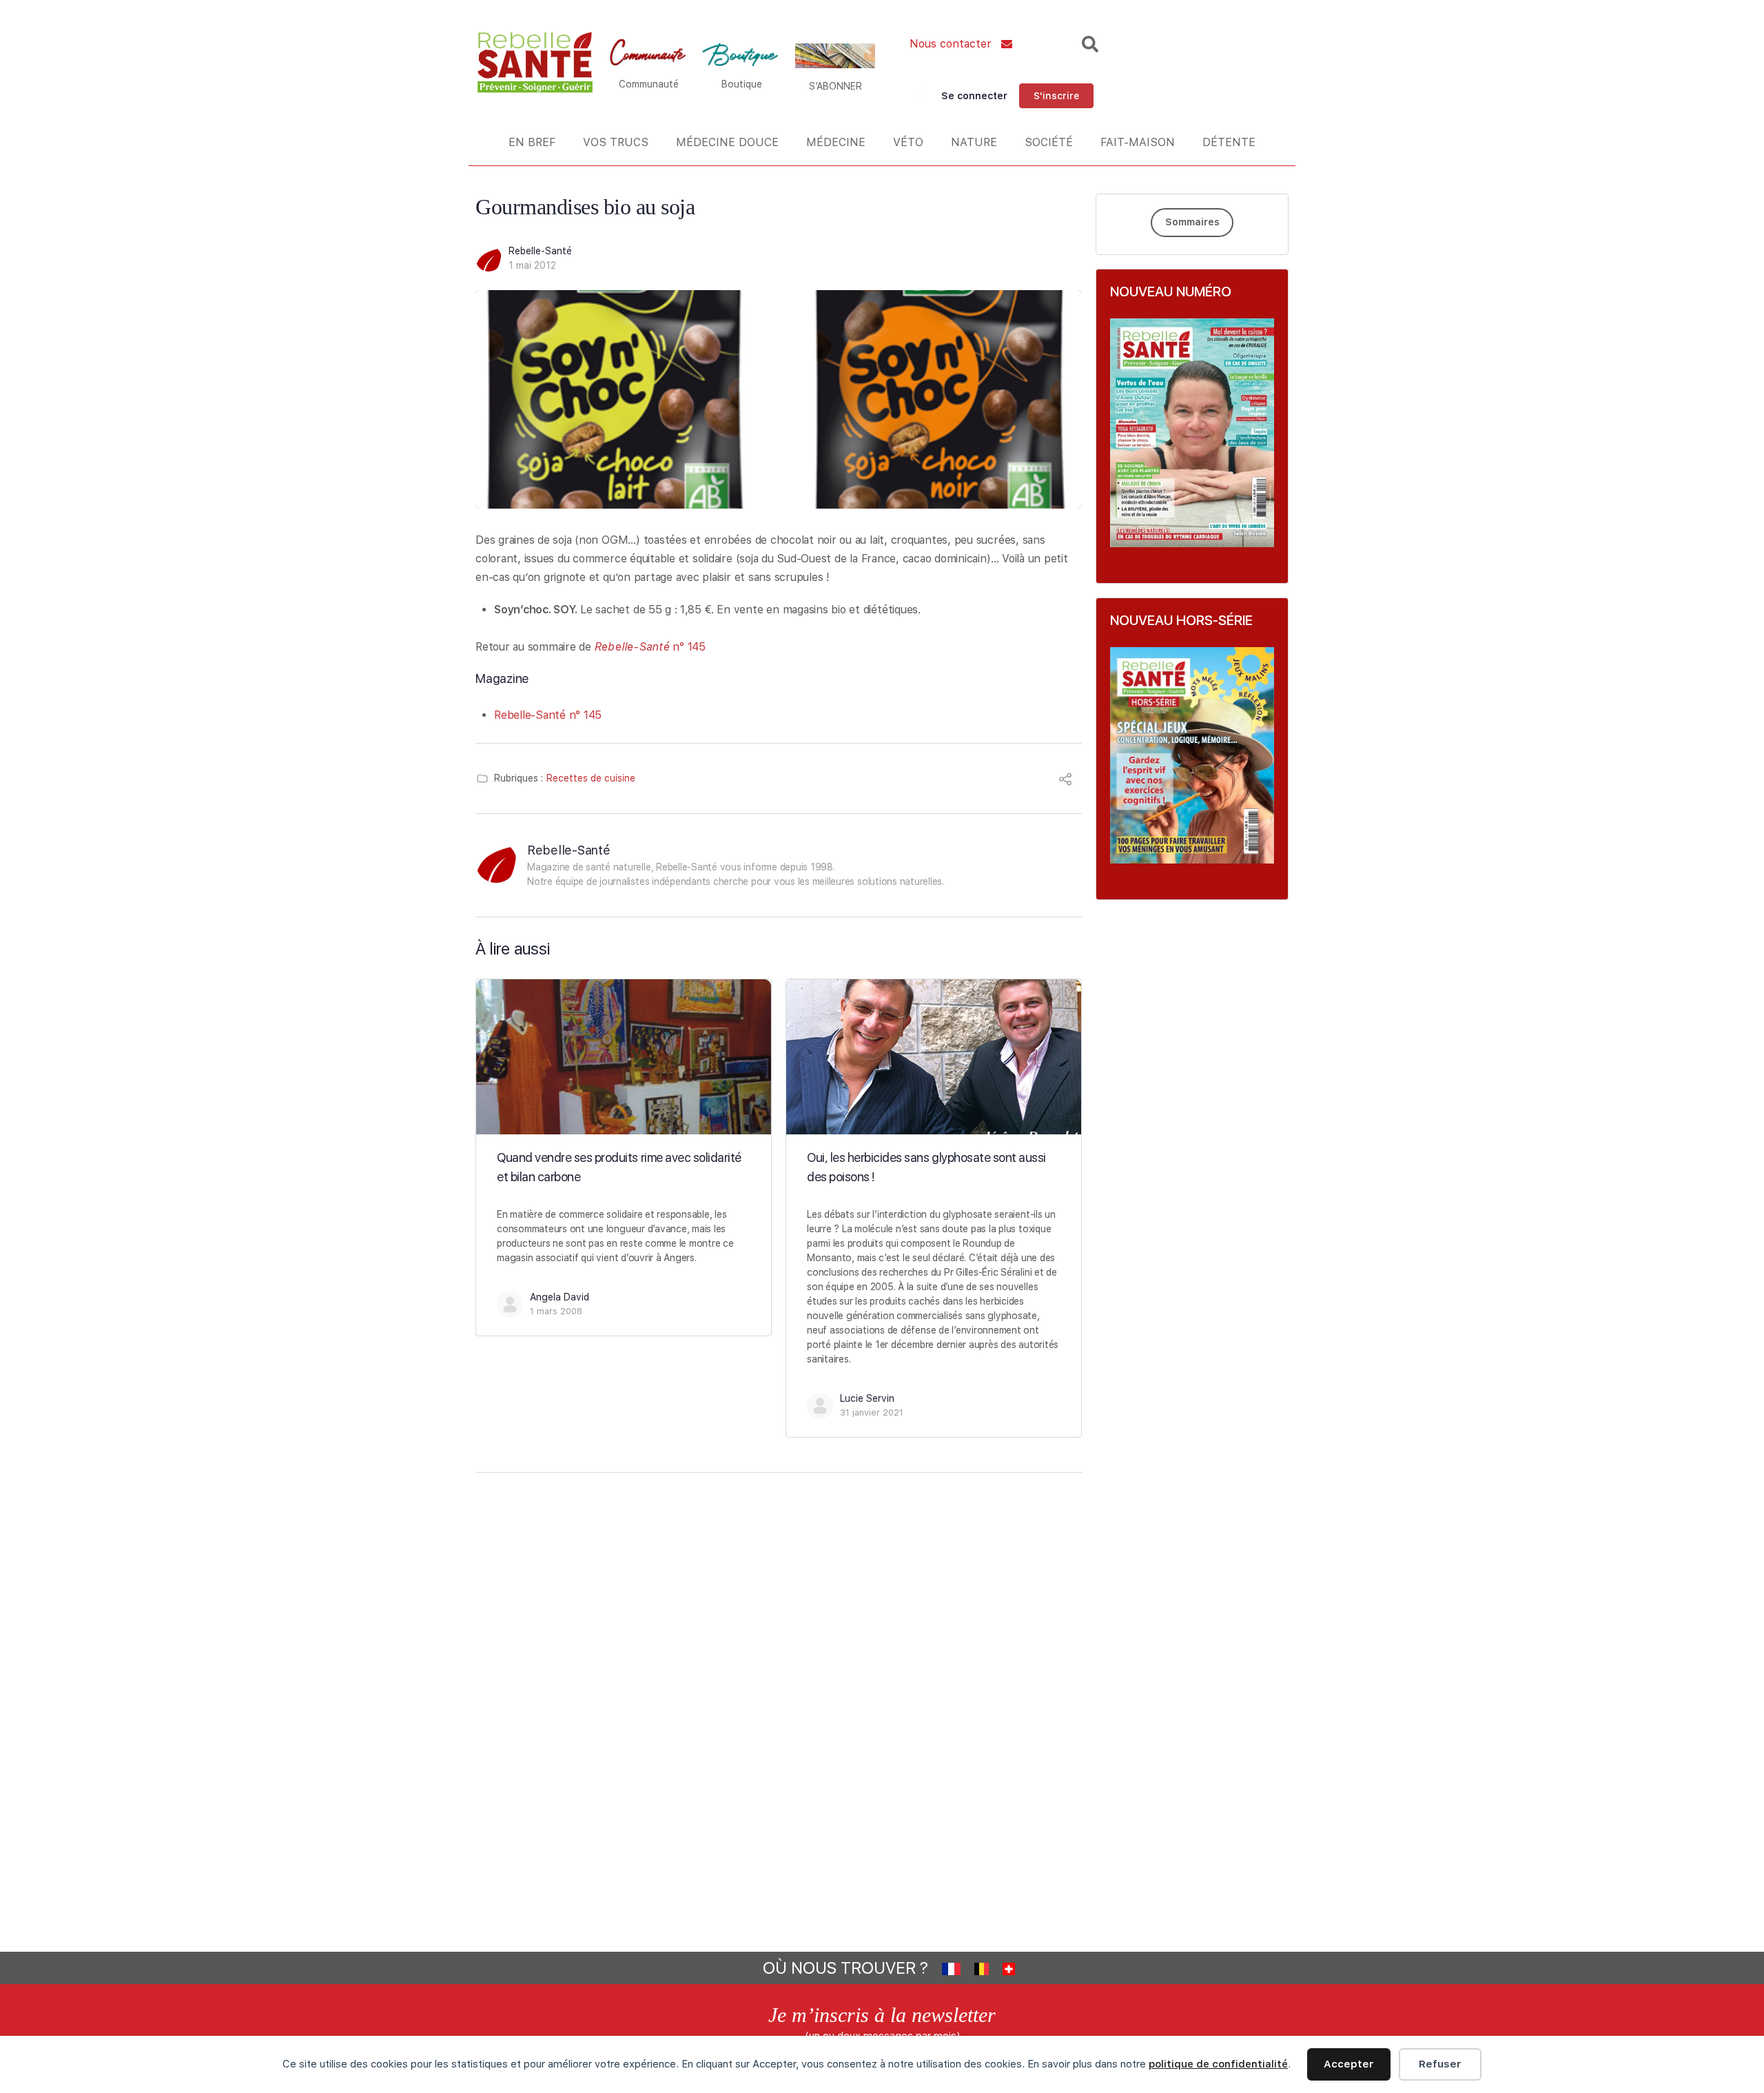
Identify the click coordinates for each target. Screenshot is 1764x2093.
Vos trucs (616, 142)
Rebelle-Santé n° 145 (548, 715)
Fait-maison (1138, 142)
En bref (532, 142)
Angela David (560, 1297)
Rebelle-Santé (540, 251)
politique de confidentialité (1218, 2064)
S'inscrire (1056, 96)
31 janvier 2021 (872, 1412)
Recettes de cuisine (591, 778)
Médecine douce (727, 142)
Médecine (836, 142)
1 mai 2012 (532, 265)
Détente (1229, 142)
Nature (974, 142)
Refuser (1440, 2064)
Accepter (1349, 2064)
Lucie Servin (867, 1398)
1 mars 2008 (556, 1311)
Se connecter (974, 96)
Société (1049, 142)
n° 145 (650, 647)
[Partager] (1065, 781)
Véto (908, 142)
